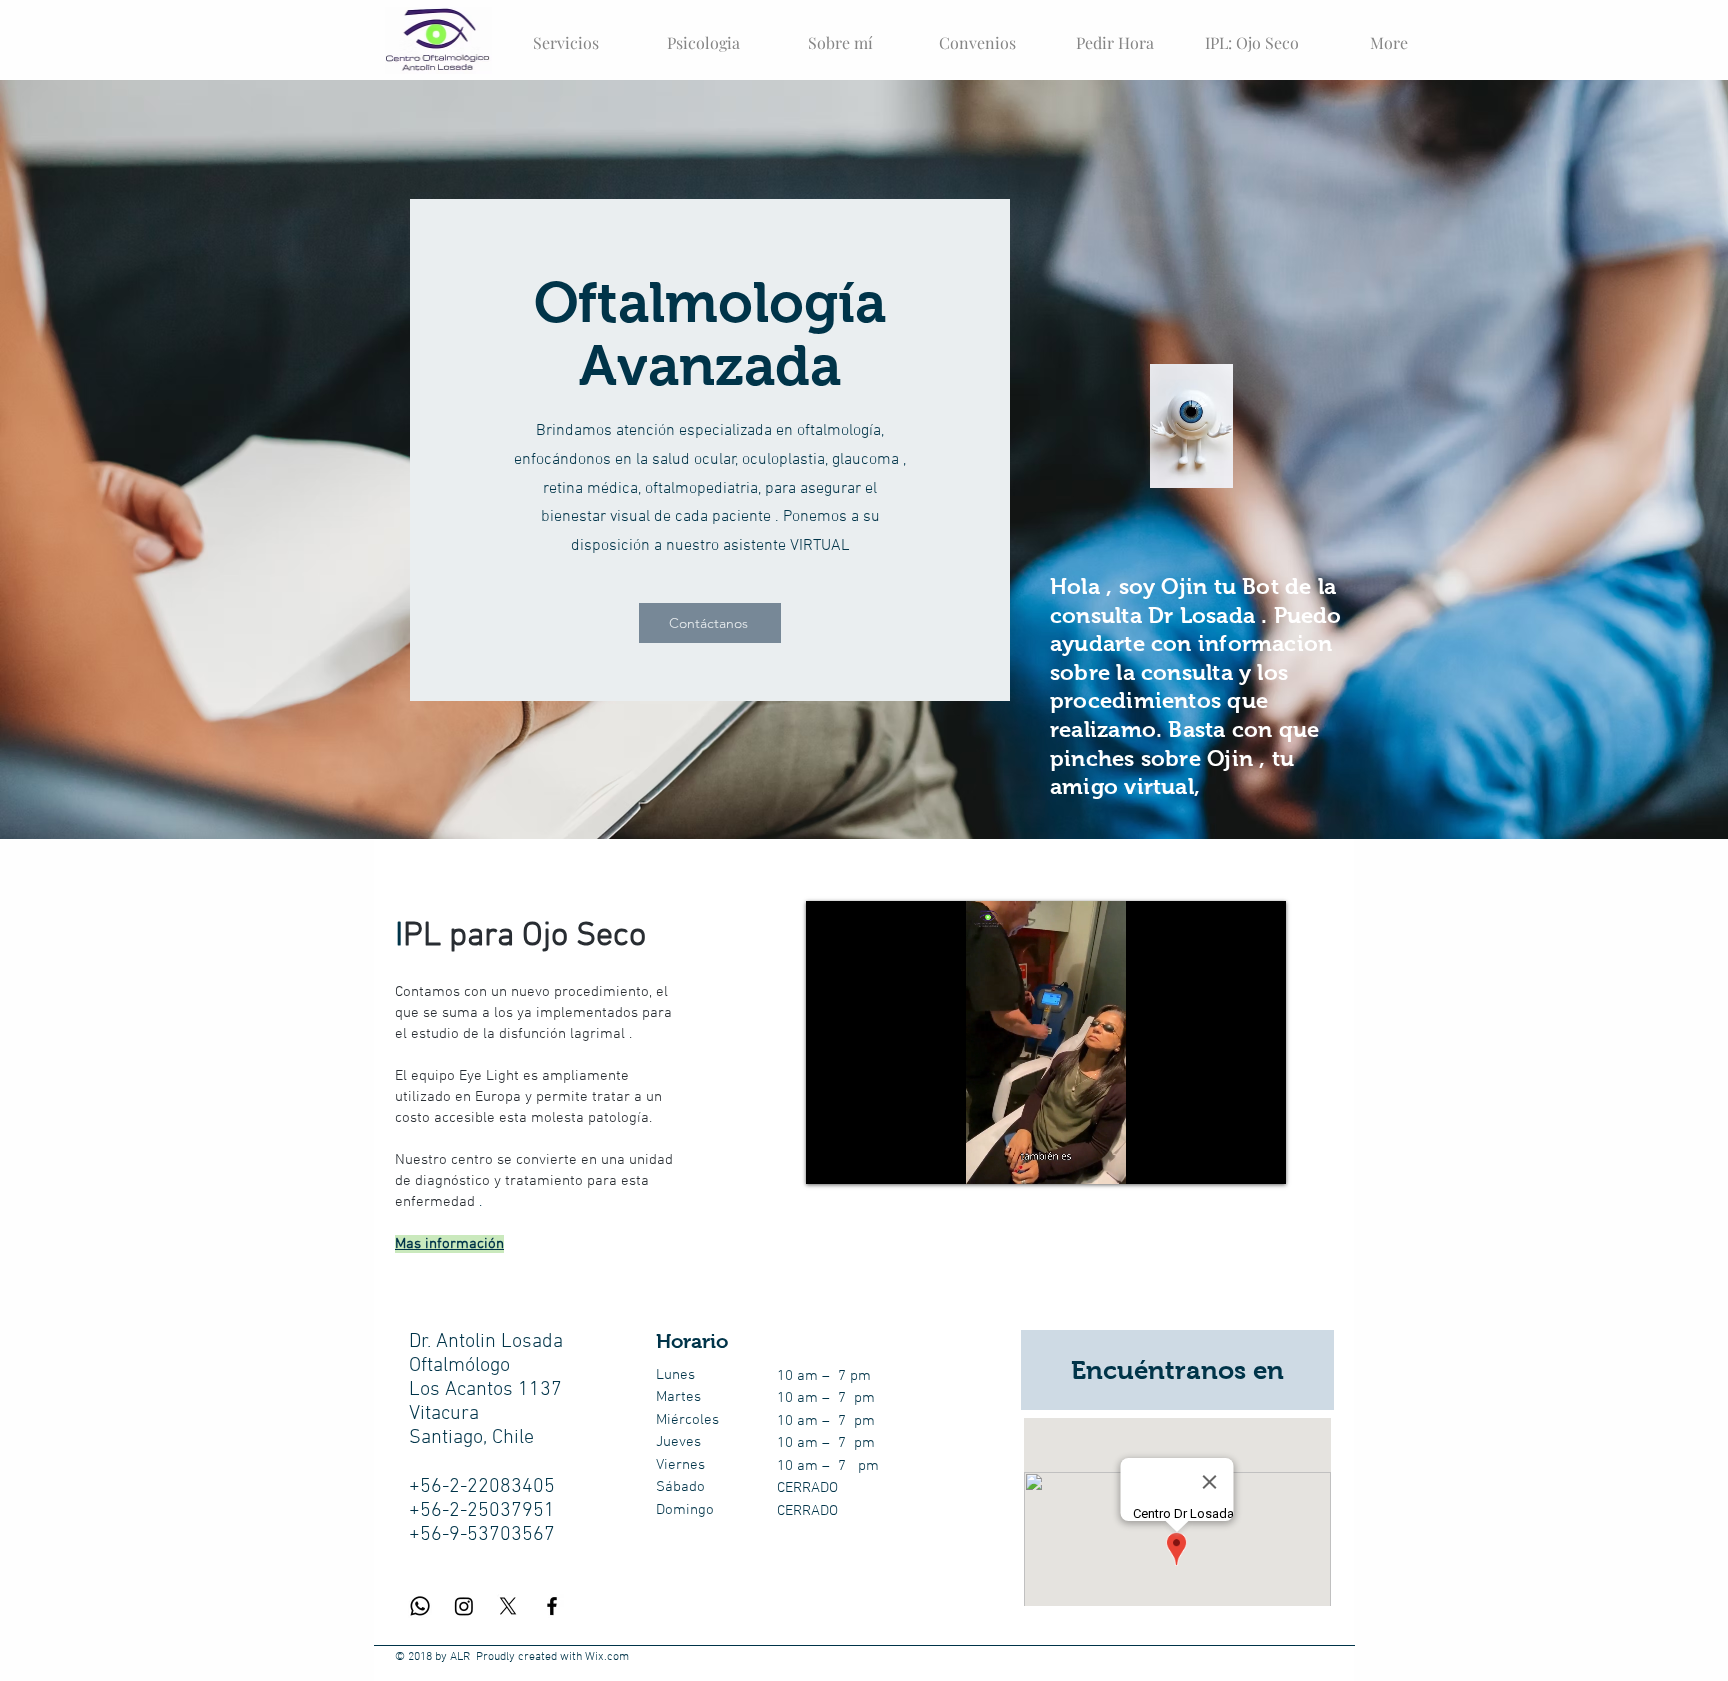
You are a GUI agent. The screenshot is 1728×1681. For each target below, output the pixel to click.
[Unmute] (866, 1157)
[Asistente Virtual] (1191, 426)
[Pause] (832, 1157)
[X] (508, 1606)
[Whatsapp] (420, 1606)
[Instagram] (464, 1606)
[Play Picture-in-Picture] (1225, 1157)
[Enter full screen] (1259, 1157)
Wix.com (607, 1657)
